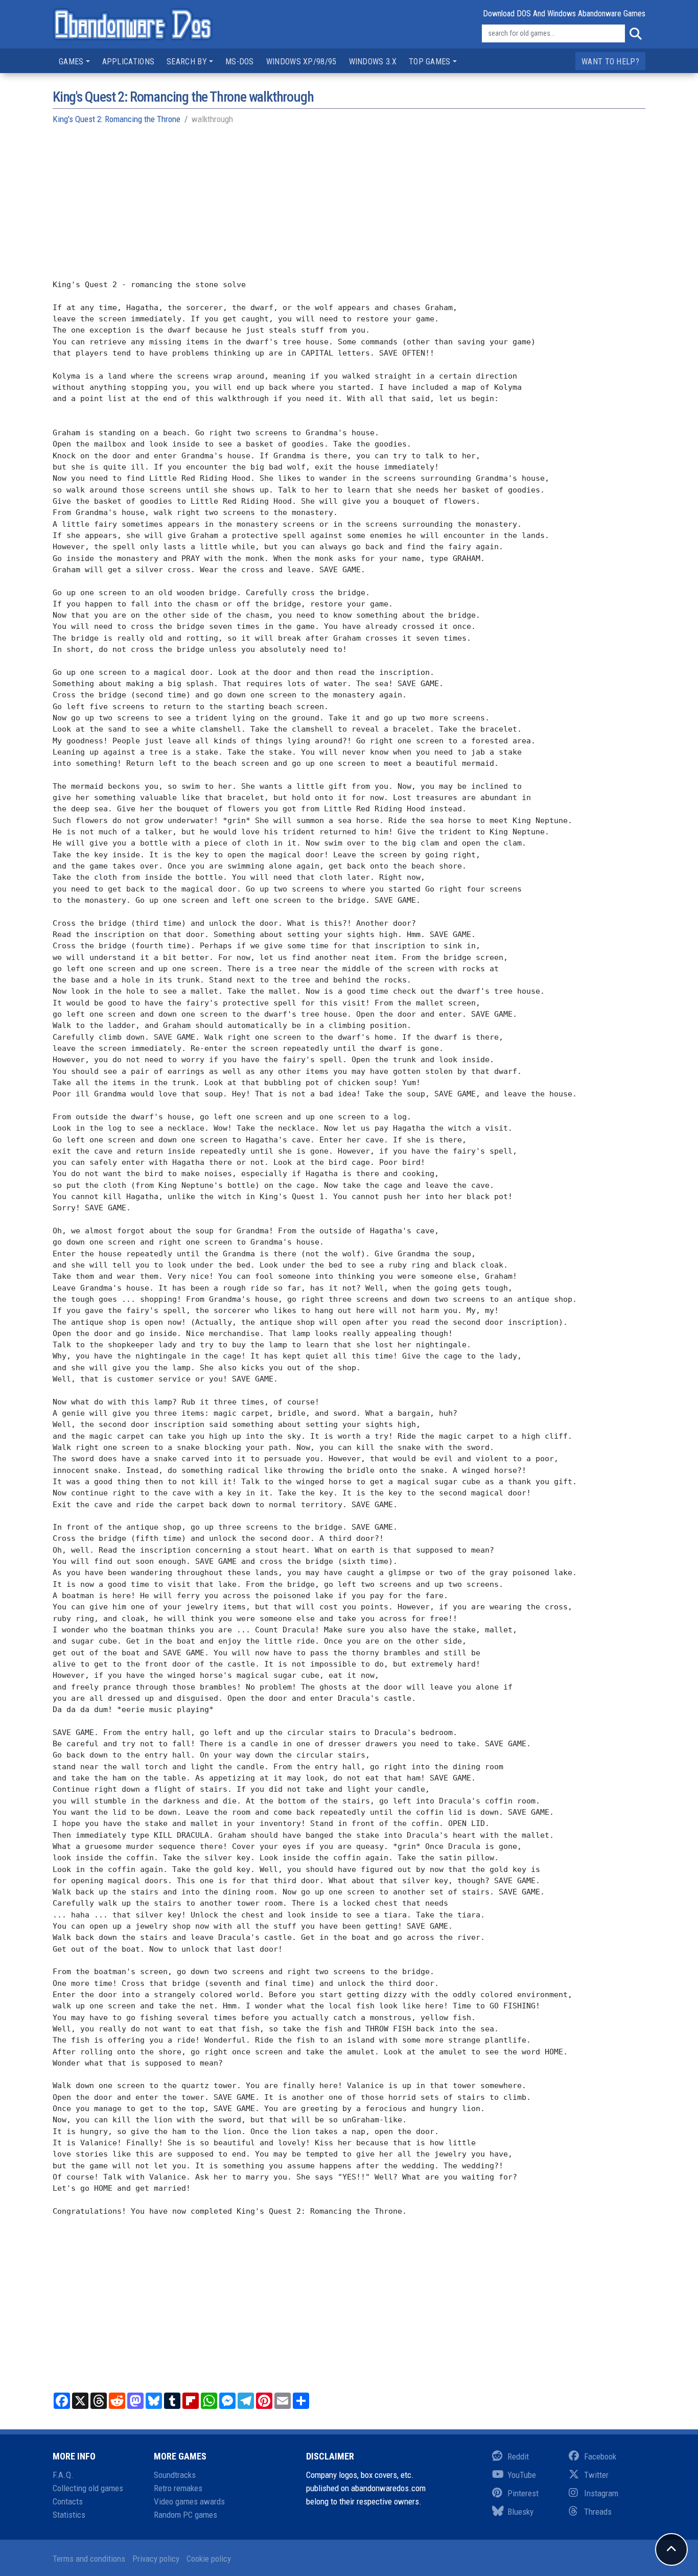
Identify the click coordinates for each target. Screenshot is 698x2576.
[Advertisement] (349, 207)
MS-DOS (240, 62)
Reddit (518, 2456)
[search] (635, 34)
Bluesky (520, 2512)
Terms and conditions (89, 2559)
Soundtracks (175, 2475)
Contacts (68, 2501)
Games (71, 62)
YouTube (522, 2475)
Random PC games (185, 2515)
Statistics (69, 2515)
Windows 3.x (373, 62)
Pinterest (523, 2493)
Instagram (601, 2493)
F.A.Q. (63, 2475)
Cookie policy (209, 2559)
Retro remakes (178, 2488)
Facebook (600, 2456)
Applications (129, 62)
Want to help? (610, 62)
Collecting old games (88, 2488)
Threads (598, 2512)
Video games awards (189, 2501)
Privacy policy (156, 2559)
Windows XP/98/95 (301, 62)
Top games (430, 62)
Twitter (596, 2475)
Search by (187, 62)
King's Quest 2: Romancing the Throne (117, 119)
